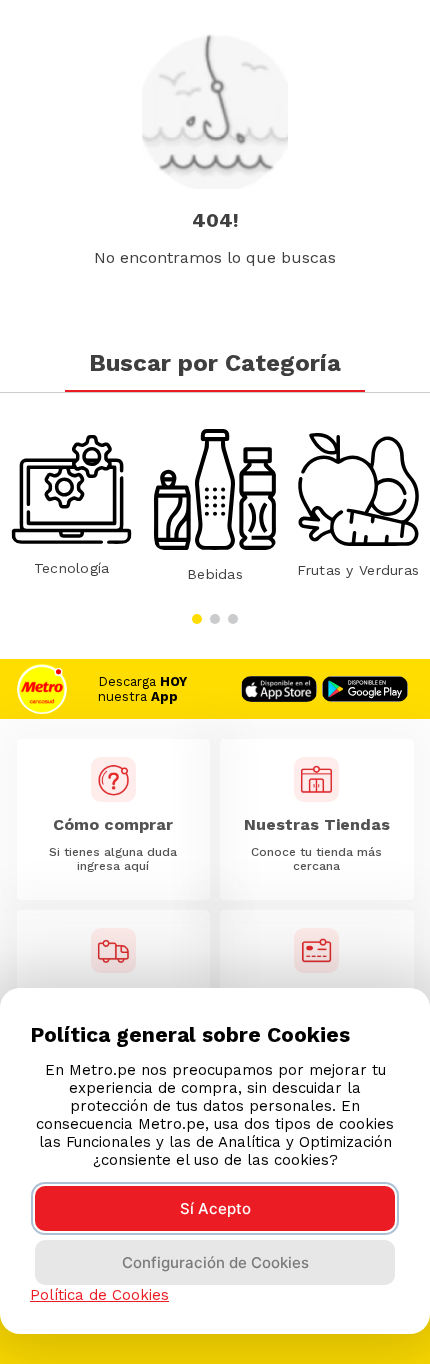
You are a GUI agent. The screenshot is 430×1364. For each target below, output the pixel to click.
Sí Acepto (215, 1208)
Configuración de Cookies (215, 1262)
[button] (197, 619)
